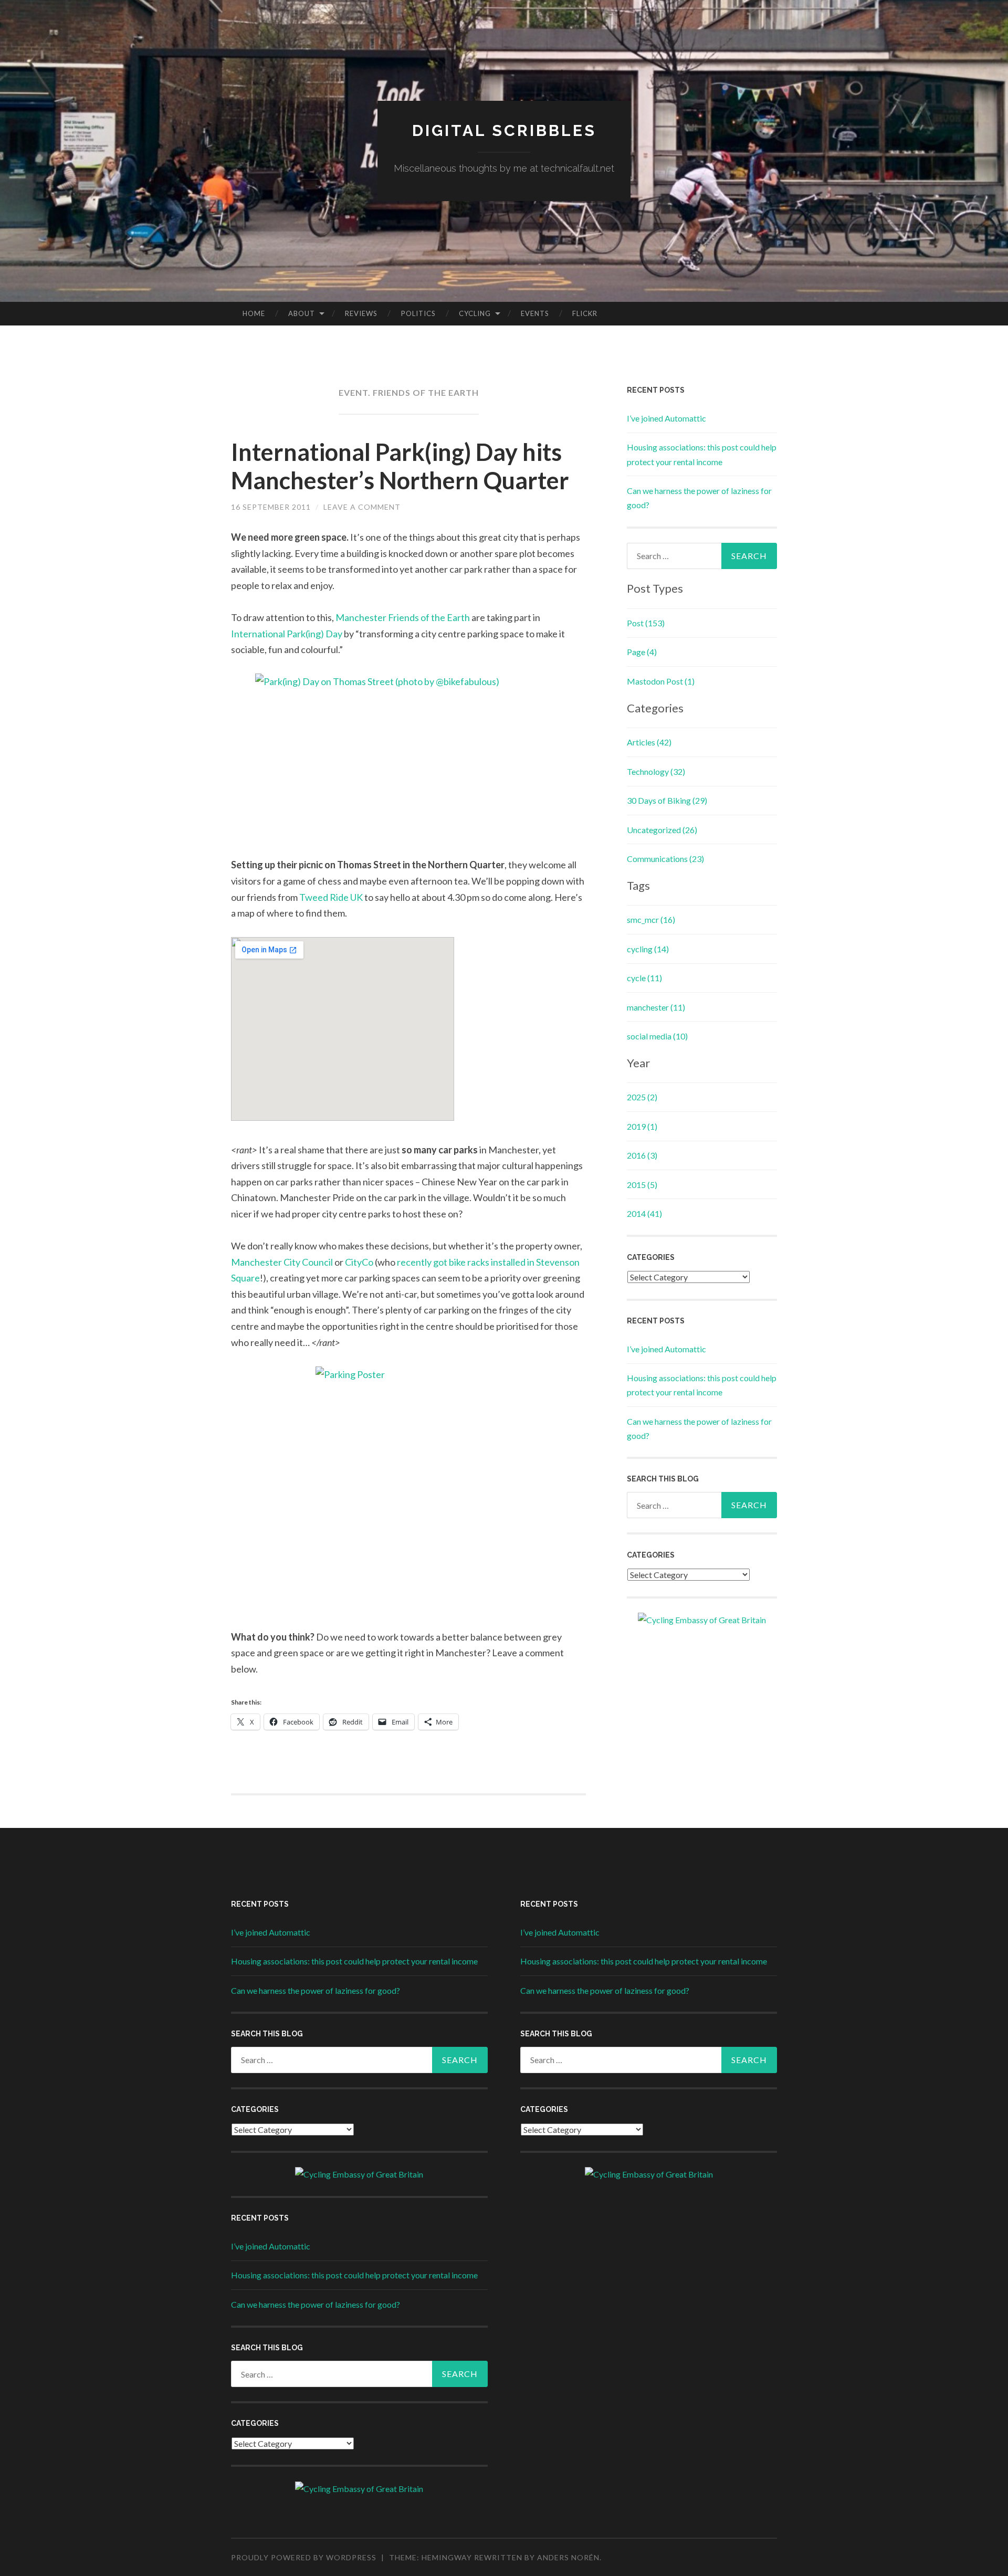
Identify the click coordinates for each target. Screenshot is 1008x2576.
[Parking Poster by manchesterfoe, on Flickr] (408, 1498)
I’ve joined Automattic (666, 418)
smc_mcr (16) (651, 919)
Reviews (361, 313)
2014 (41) (644, 1213)
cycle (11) (644, 978)
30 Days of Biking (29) (667, 800)
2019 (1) (642, 1126)
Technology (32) (656, 771)
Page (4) (642, 652)
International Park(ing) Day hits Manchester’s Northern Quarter (400, 466)
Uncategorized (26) (662, 830)
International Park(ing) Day (287, 634)
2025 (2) (642, 1097)
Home (254, 313)
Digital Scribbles (504, 130)
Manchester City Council (282, 1262)
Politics (418, 313)
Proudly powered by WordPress (304, 2557)
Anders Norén (568, 2557)
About (302, 313)
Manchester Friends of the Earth (403, 617)
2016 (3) (642, 1155)
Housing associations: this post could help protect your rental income (354, 1961)
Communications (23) (665, 859)
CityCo (359, 1262)
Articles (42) (649, 742)
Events (535, 313)
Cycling (475, 313)
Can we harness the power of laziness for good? (316, 1990)
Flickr (585, 313)
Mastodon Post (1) (661, 681)
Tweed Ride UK (331, 897)
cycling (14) (648, 949)
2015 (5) (642, 1185)
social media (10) (657, 1036)
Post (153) (646, 623)
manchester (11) (656, 1007)
